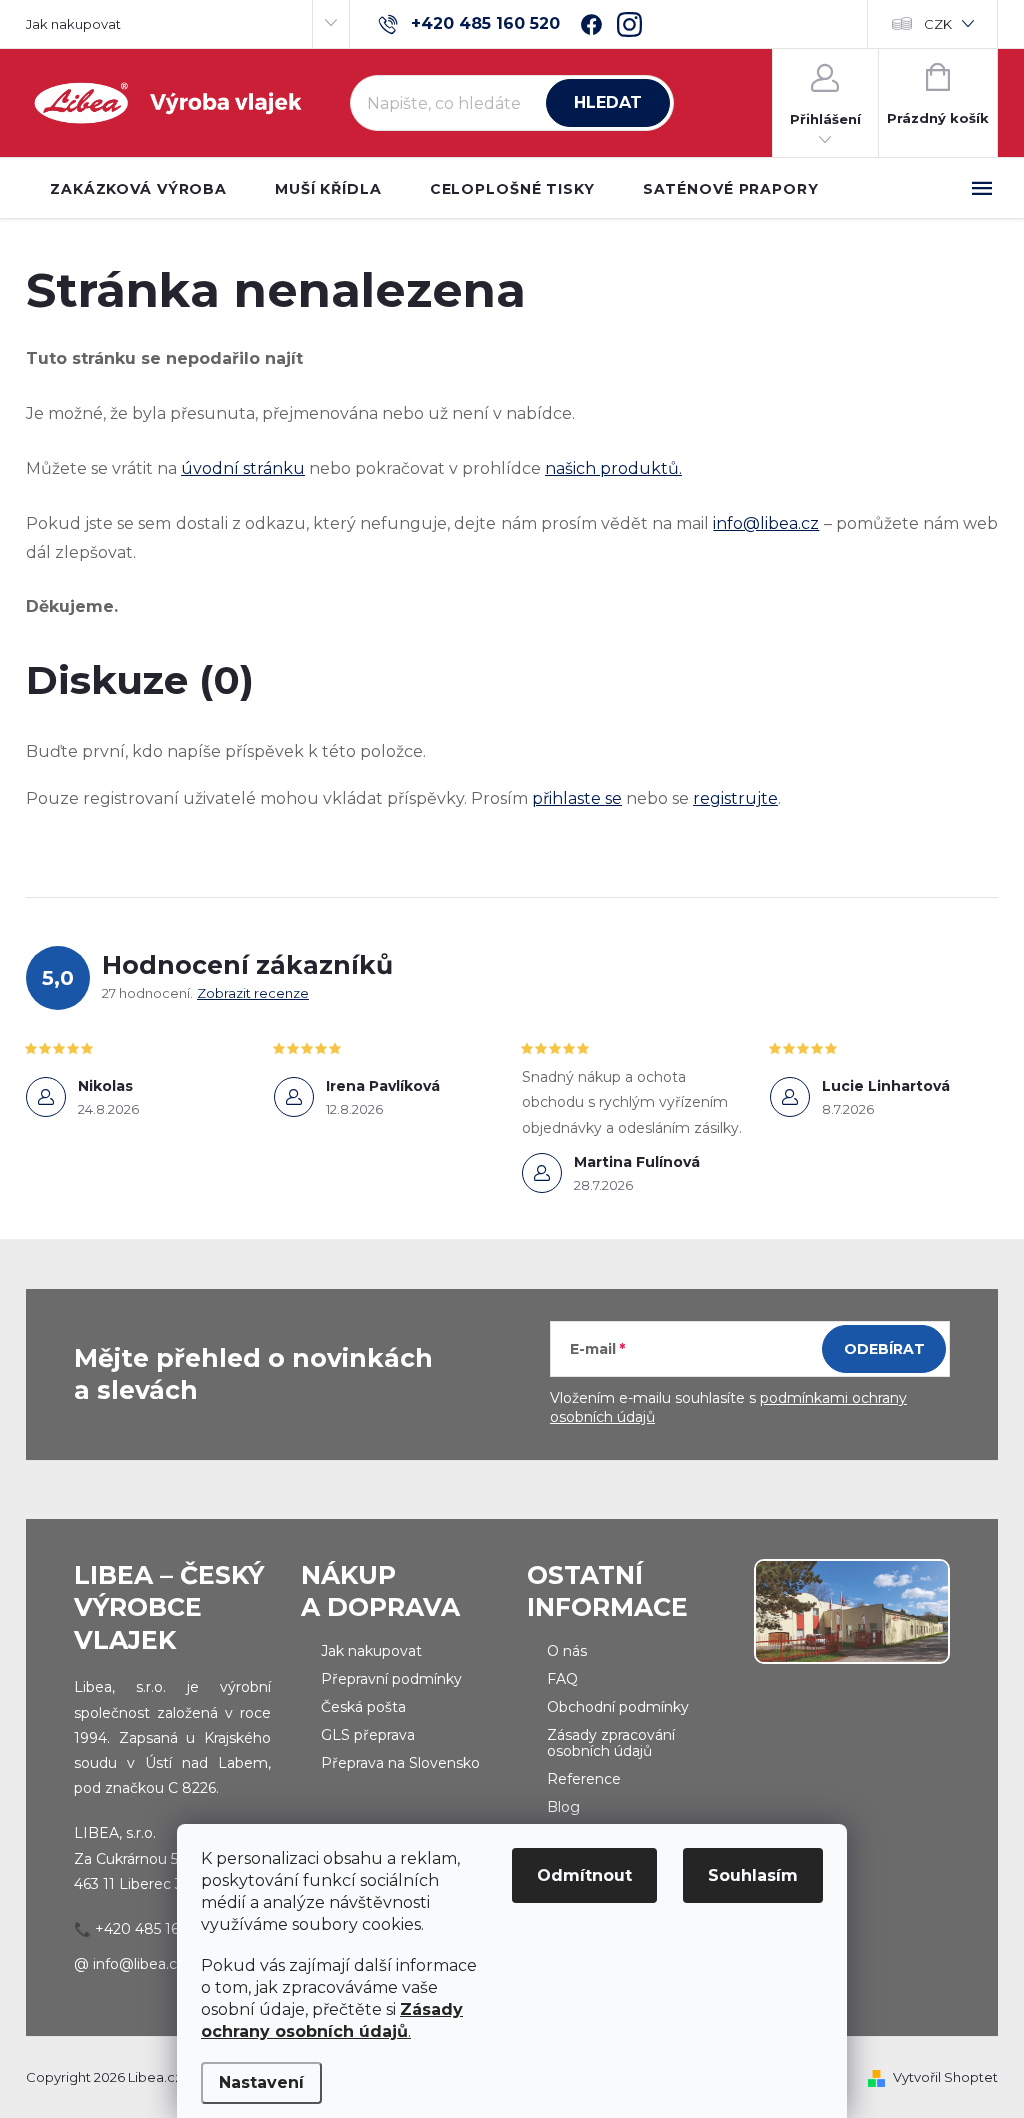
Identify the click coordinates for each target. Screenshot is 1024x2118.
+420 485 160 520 (156, 1929)
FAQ (562, 1679)
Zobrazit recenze (253, 993)
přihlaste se (577, 798)
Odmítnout (584, 1875)
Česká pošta (363, 1707)
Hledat (608, 102)
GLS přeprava (368, 1735)
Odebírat (884, 1349)
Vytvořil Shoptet (945, 2077)
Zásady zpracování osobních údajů (611, 1743)
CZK (938, 24)
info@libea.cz (766, 523)
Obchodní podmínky (618, 1707)
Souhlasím (753, 1875)
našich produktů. (613, 468)
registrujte (735, 798)
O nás (567, 1651)
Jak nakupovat (73, 24)
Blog (563, 1807)
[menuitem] (138, 189)
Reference (584, 1779)
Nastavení (261, 2082)
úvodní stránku (243, 468)
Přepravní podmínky (391, 1679)
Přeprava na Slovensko (400, 1763)
